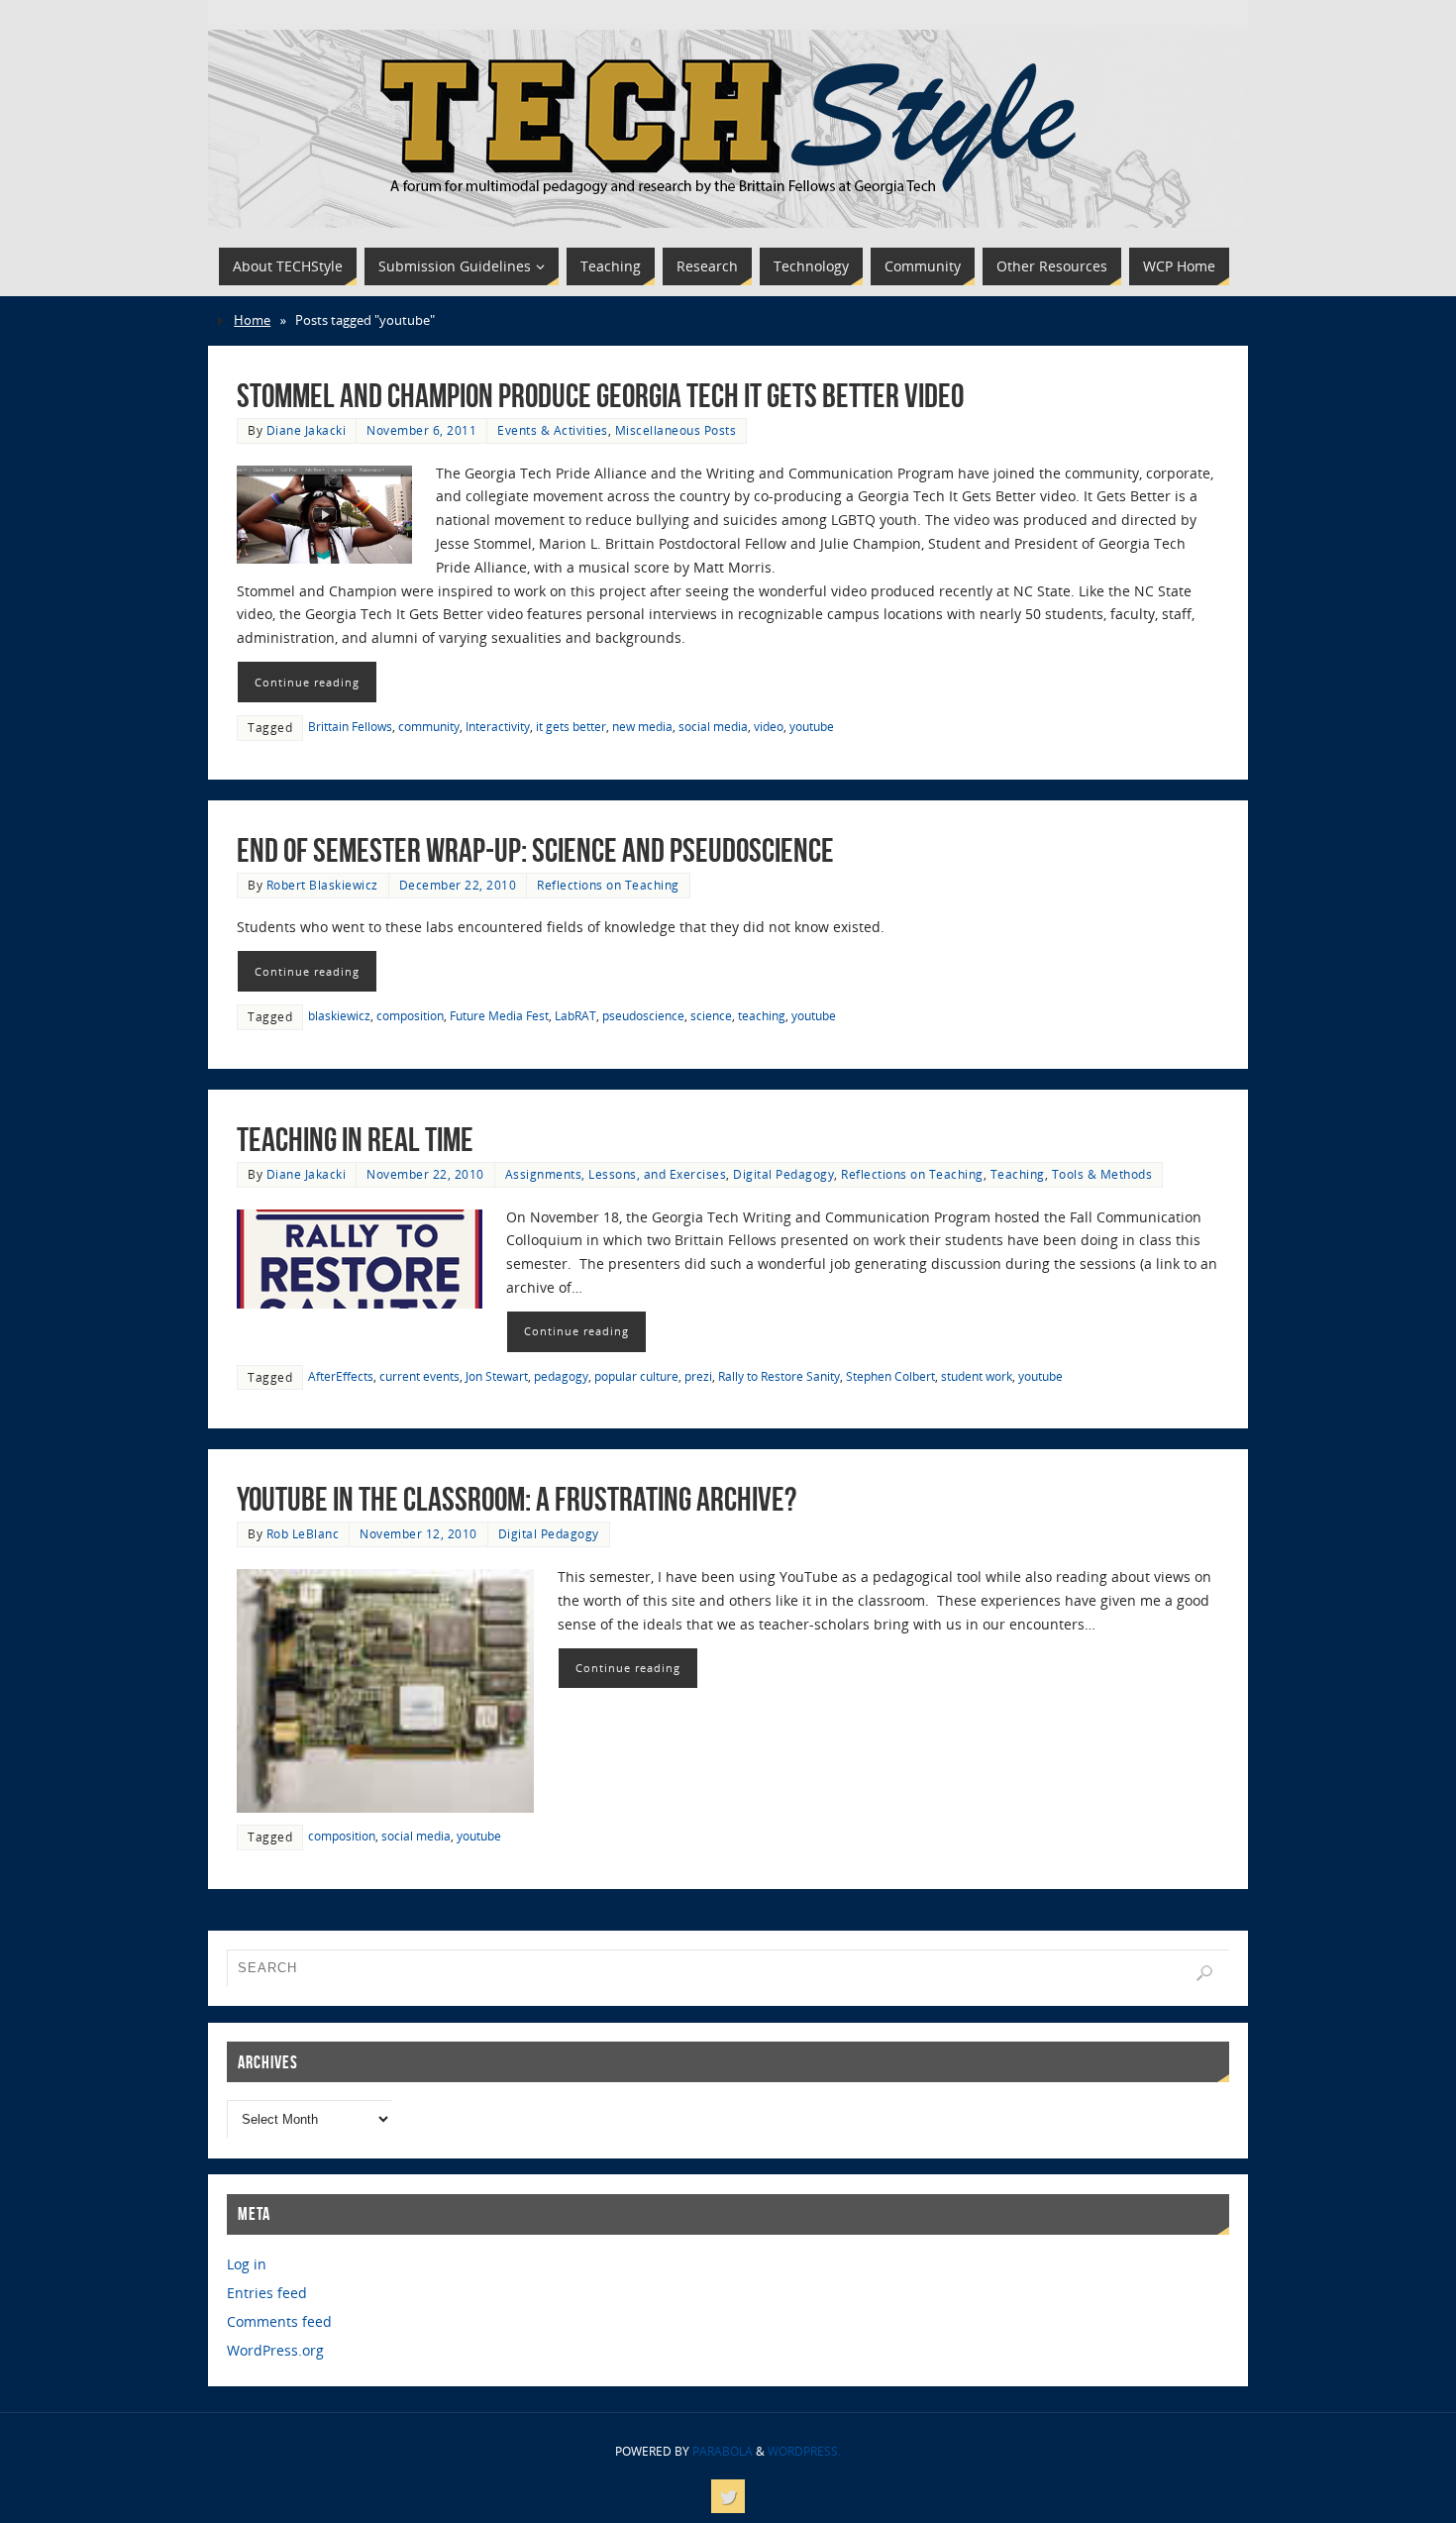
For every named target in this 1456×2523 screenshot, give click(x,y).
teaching (762, 1015)
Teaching (1018, 1174)
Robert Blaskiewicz (322, 885)
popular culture (636, 1376)
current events (419, 1376)
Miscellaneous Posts (676, 430)
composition (410, 1015)
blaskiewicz (339, 1015)
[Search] (1204, 1973)
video (769, 726)
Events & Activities (553, 430)
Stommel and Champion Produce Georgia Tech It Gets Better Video (600, 396)
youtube (812, 726)
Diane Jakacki (307, 430)
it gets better (571, 726)
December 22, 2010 (458, 885)
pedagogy (561, 1376)
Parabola (723, 2451)
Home (252, 320)
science (711, 1015)
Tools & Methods (1102, 1174)
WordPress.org (275, 2350)
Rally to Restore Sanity (779, 1376)
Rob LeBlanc (303, 1533)
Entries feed (267, 2293)
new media (642, 726)
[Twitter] (728, 2496)
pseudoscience (643, 1015)
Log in (247, 2264)
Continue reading (307, 682)
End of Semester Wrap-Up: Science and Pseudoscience (535, 850)
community (429, 726)
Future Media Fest (499, 1015)
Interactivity (498, 726)
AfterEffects (341, 1376)
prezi (698, 1376)
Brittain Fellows (350, 726)
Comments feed (279, 2321)
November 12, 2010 (418, 1533)
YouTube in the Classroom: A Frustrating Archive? (517, 1499)
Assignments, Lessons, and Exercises (616, 1174)
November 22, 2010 (425, 1174)
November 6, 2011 (421, 430)
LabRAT (575, 1015)
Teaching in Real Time (355, 1140)
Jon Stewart (497, 1376)
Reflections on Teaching (608, 885)
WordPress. (804, 2451)
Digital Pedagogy (783, 1174)
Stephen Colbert (890, 1376)
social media (713, 726)
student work (977, 1376)
